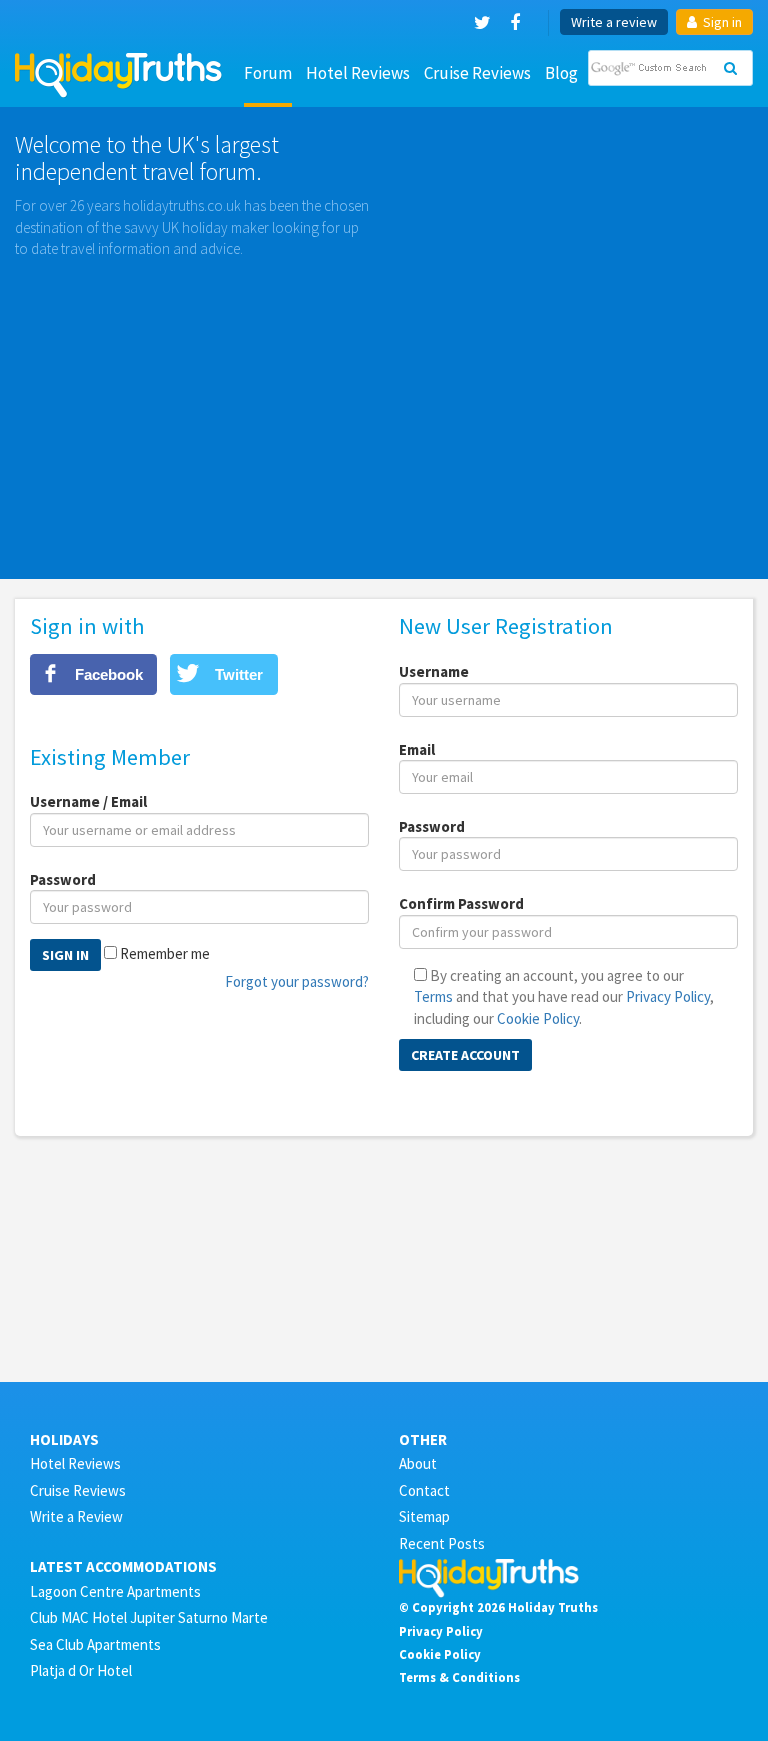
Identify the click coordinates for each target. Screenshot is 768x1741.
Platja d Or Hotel (81, 1670)
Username (434, 671)
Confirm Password (461, 903)
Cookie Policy (538, 1018)
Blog (561, 73)
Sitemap (424, 1516)
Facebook (109, 674)
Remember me (165, 953)
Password (63, 879)
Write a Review (76, 1516)
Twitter (239, 674)
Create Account (465, 1055)
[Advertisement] (384, 409)
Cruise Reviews (477, 73)
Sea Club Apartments (95, 1644)
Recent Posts (442, 1543)
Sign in (721, 22)
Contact (424, 1490)
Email (417, 749)
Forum (268, 73)
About (418, 1463)
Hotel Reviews (358, 73)
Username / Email (88, 801)
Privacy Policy (668, 996)
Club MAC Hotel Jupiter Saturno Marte (149, 1617)
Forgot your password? (297, 981)
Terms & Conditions (459, 1677)
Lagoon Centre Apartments (115, 1591)
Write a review (614, 22)
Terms (433, 996)
